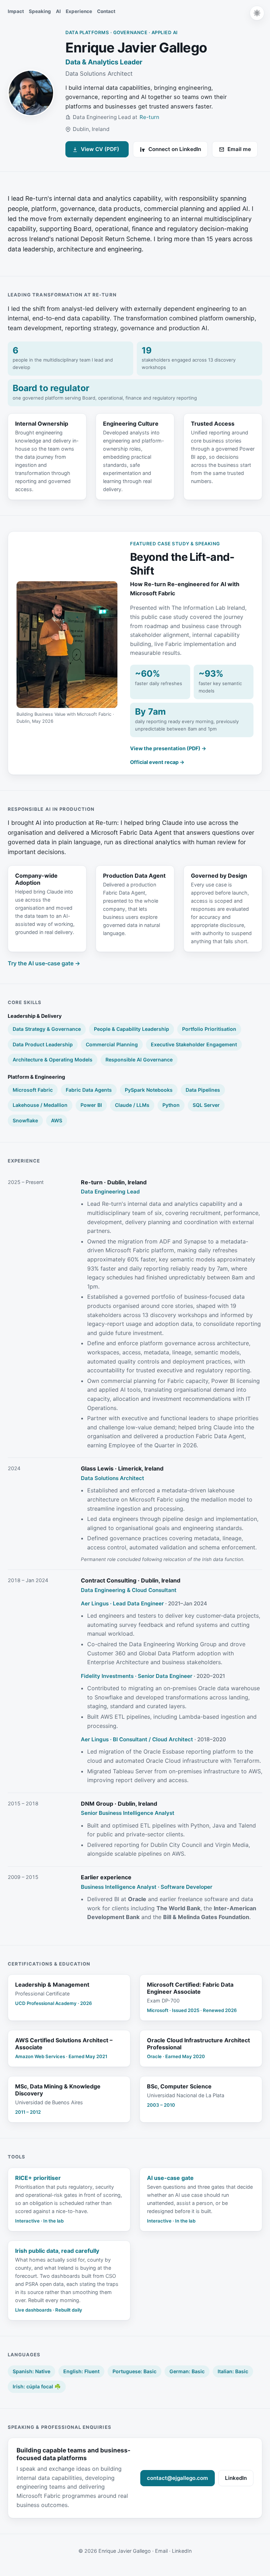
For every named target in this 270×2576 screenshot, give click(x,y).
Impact (16, 11)
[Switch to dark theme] (257, 13)
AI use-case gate (170, 2178)
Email (161, 2551)
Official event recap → (157, 762)
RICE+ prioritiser (38, 2178)
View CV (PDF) (97, 151)
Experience (79, 11)
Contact (106, 11)
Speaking (40, 11)
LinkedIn (239, 2480)
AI (58, 11)
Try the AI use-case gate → (44, 963)
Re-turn (149, 117)
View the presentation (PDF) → (168, 748)
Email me (239, 149)
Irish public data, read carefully (57, 2251)
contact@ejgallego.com (178, 2478)
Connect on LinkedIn (175, 149)
